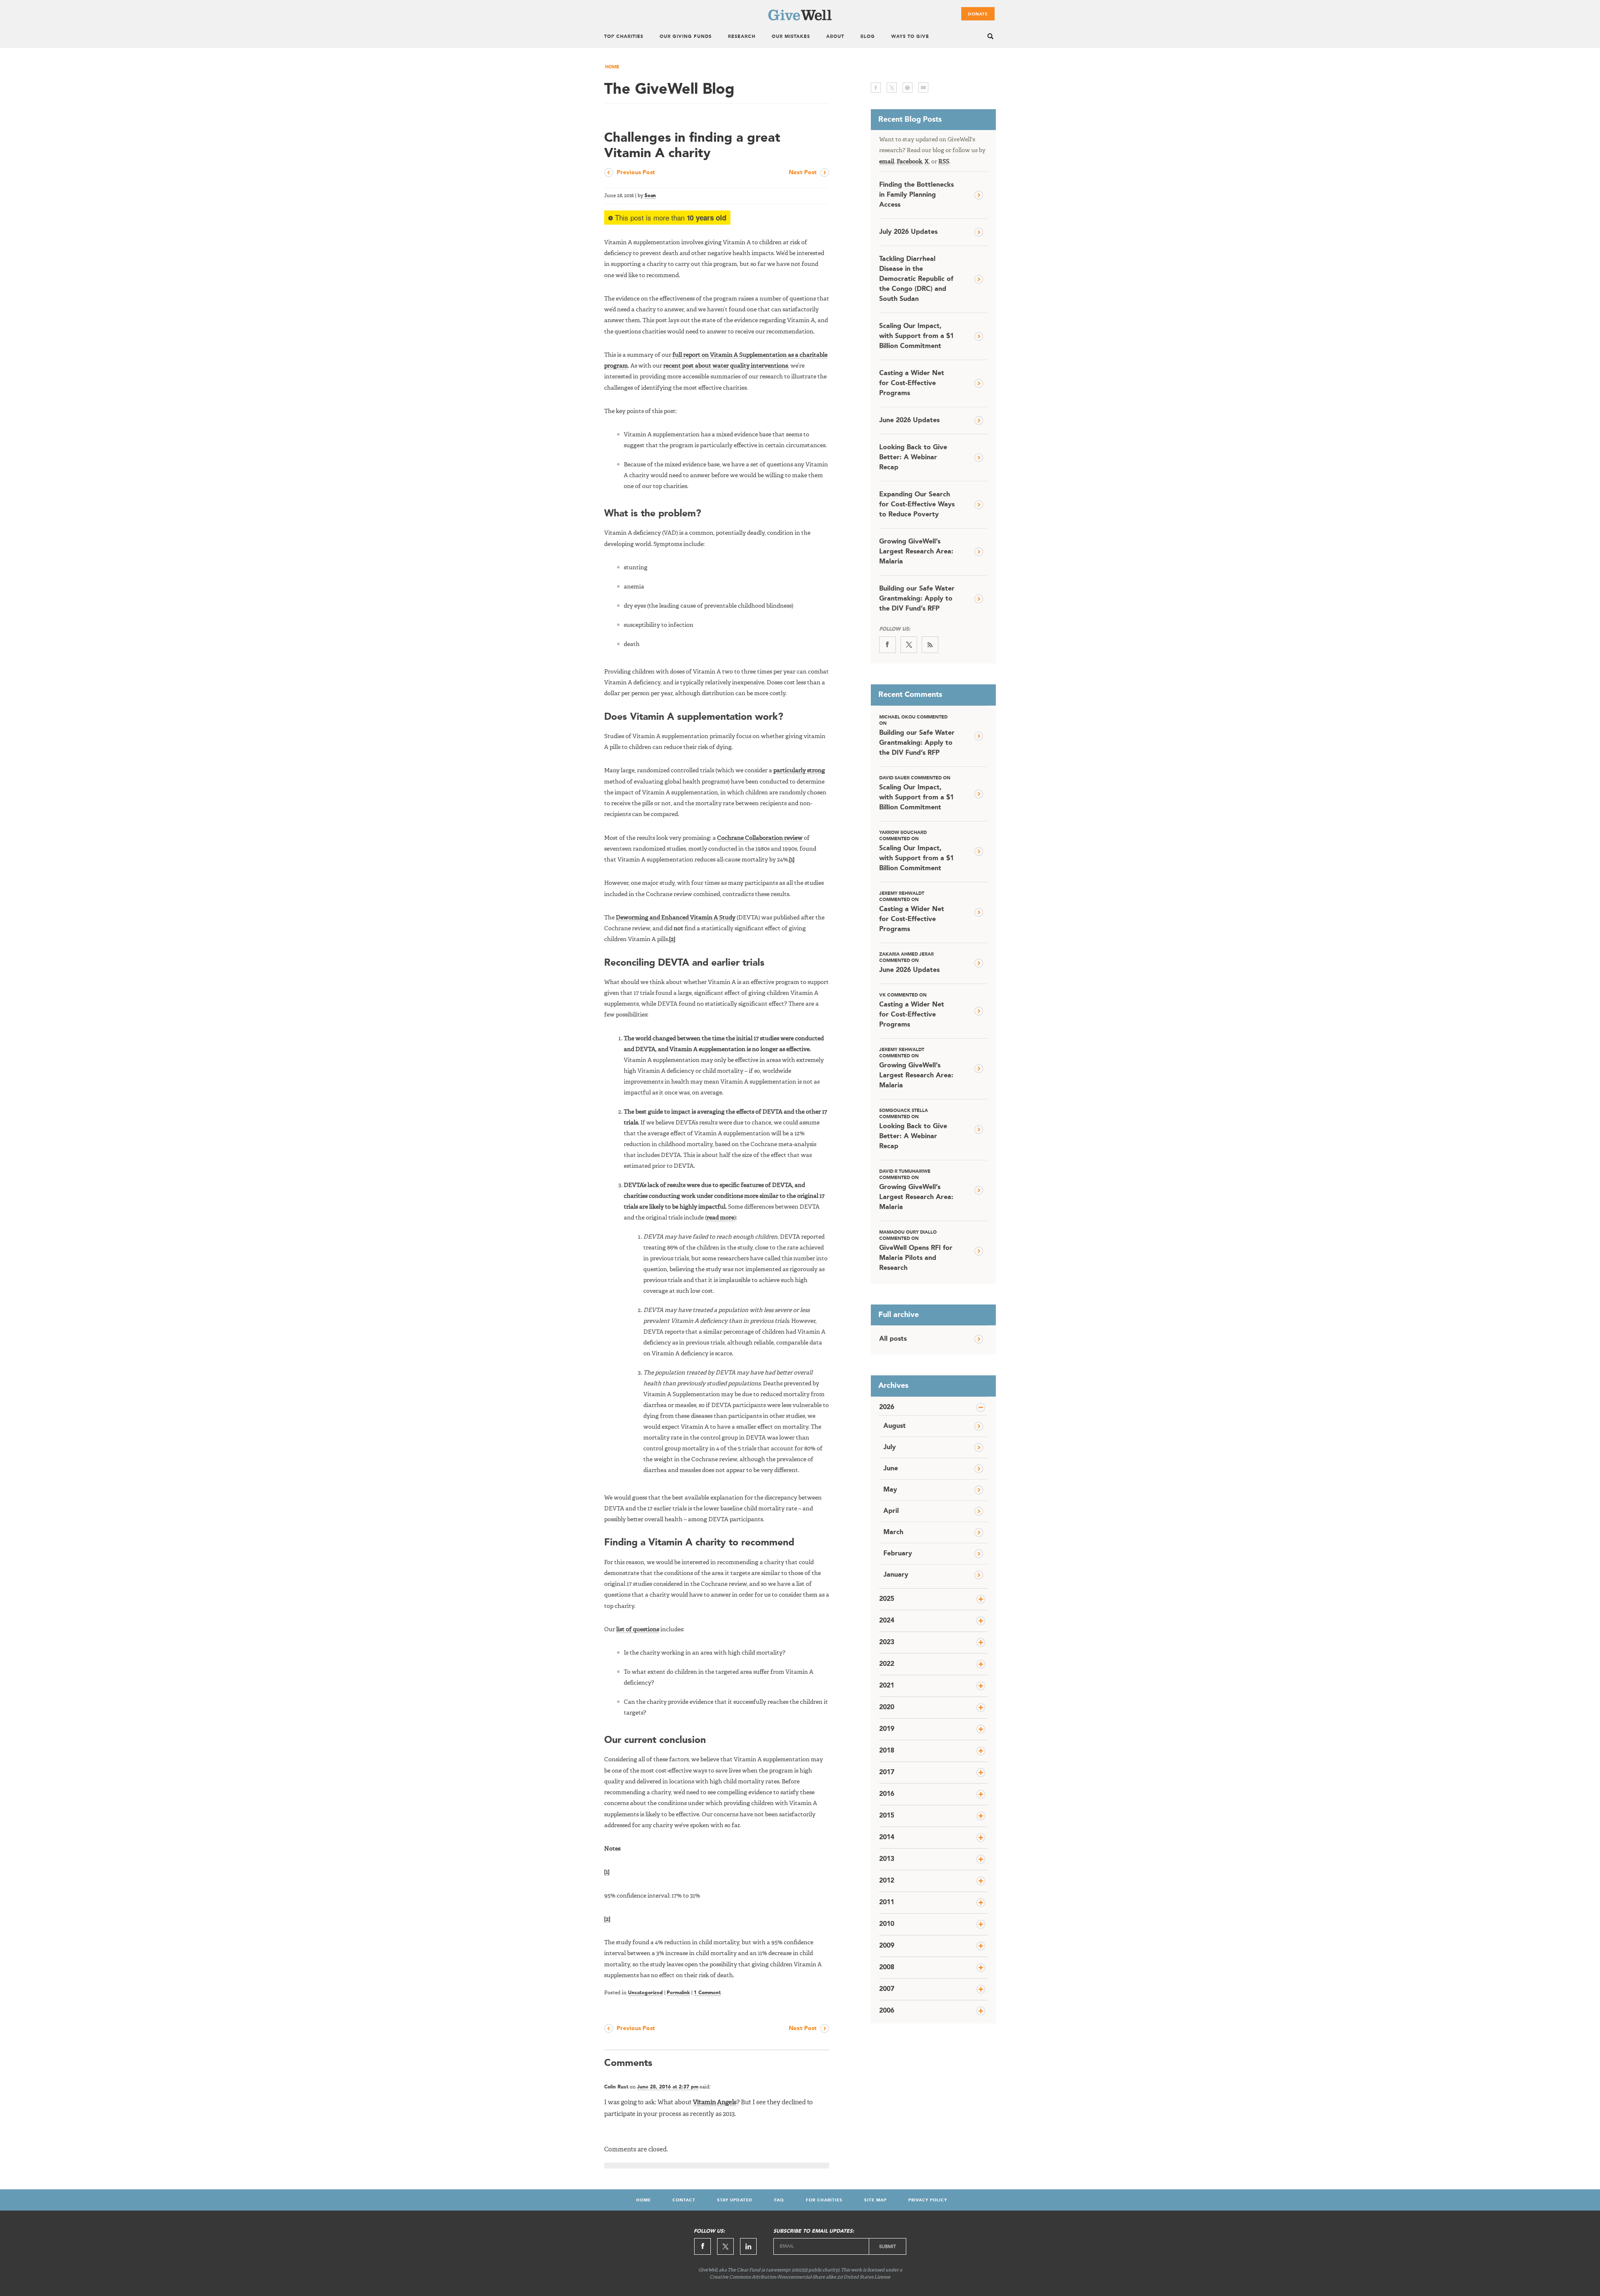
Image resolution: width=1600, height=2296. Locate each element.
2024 (887, 1621)
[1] (792, 860)
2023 (887, 1643)
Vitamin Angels (715, 2103)
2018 (887, 1751)
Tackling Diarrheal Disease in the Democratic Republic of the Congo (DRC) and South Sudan (916, 279)
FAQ (779, 2200)
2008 (887, 1968)
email (923, 88)
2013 (887, 1859)
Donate (978, 14)
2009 (887, 1946)
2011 (887, 1903)
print (907, 88)
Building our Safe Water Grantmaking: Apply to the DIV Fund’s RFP (917, 599)
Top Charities (624, 37)
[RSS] (930, 645)
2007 (887, 1989)
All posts (893, 1339)
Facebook (909, 162)
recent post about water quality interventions (726, 366)
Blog (868, 37)
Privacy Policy (928, 2200)
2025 (887, 1599)
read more (720, 1218)
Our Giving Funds (686, 37)
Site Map (875, 2200)
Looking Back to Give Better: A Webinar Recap (913, 458)
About (835, 37)
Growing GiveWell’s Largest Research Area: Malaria (916, 552)
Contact (684, 2200)
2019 (887, 1729)
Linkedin (748, 2246)
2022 (887, 1664)
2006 (887, 2011)
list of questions (638, 1630)
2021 (887, 1686)
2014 (887, 1838)
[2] (672, 939)
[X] (909, 645)
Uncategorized (645, 1993)
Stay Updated (735, 2200)
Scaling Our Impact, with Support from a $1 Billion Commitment (916, 336)
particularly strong (799, 771)
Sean (650, 196)
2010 (887, 1924)
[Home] (800, 19)
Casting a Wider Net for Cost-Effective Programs (912, 383)
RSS (944, 162)
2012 (887, 1881)
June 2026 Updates (909, 421)
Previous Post (636, 173)
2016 (887, 1794)
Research (742, 37)
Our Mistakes (791, 37)
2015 (887, 1816)
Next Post (803, 173)
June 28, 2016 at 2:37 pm (668, 2087)
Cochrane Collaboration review (760, 838)
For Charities (824, 2200)
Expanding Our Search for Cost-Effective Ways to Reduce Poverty (917, 505)
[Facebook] (887, 645)
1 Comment (707, 1993)
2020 (887, 1708)
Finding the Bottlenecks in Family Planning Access (916, 195)
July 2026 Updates (908, 232)
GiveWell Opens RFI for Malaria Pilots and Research (916, 1251)
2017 (887, 1773)
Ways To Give (910, 37)
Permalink (678, 1993)
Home (612, 67)
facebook (876, 88)
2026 (887, 1407)
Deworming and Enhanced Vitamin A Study (676, 918)
